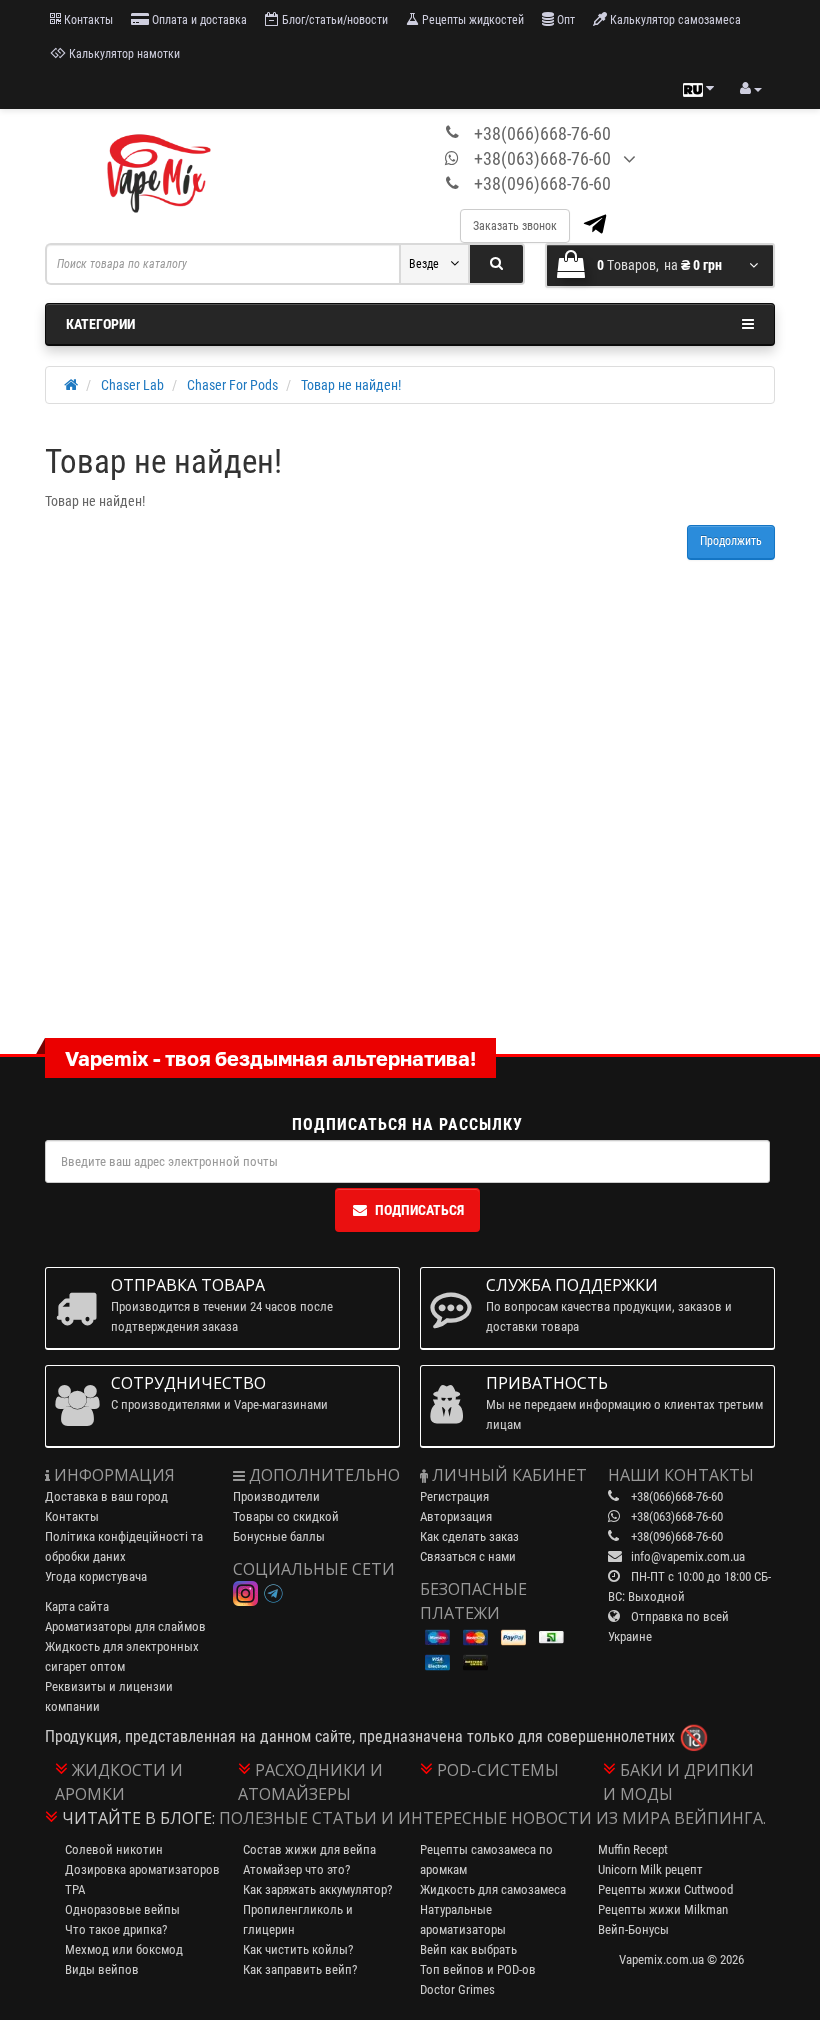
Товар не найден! (351, 385)
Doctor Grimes (457, 1989)
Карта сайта (77, 1606)
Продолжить (731, 541)
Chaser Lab (132, 385)
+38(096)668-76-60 (542, 183)
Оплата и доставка (198, 20)
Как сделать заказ (469, 1536)
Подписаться (419, 1210)
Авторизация (456, 1516)
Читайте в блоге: (138, 1818)
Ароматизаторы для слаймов (125, 1626)
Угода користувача (96, 1576)
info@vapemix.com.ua (688, 1556)
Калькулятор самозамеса (674, 20)
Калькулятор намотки (123, 54)
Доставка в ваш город (106, 1496)
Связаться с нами (468, 1556)
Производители (276, 1496)
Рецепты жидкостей (471, 20)
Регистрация (454, 1496)
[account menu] (751, 89)
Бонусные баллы (279, 1536)
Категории (100, 324)
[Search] (496, 264)
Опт (564, 20)
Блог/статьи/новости (333, 20)
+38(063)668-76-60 (542, 158)
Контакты (87, 20)
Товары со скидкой (286, 1516)
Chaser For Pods (232, 385)
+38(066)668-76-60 (542, 133)
